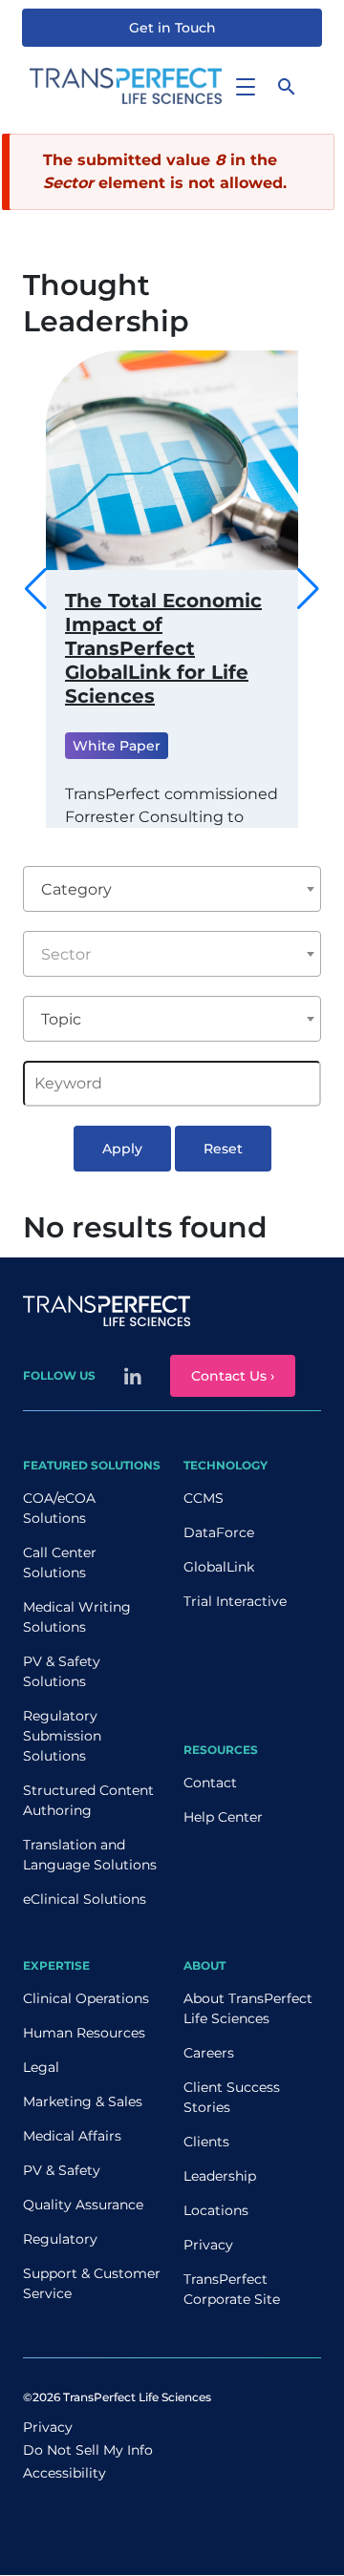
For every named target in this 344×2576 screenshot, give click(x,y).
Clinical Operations (86, 1998)
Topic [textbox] (61, 1019)
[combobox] (172, 889)
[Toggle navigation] (245, 86)
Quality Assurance (83, 2205)
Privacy (208, 2245)
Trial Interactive (235, 1601)
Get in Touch (172, 28)
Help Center (223, 1817)
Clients (206, 2142)
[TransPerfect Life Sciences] (126, 84)
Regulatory (60, 2239)
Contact (210, 1783)
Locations (216, 2210)
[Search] (287, 86)
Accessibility (64, 2473)
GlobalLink (219, 1567)
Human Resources (84, 2033)
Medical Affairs (72, 2136)
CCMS (204, 1498)
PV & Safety (62, 2170)
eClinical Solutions (85, 1899)
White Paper (117, 746)
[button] (308, 589)
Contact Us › (233, 1376)
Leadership (220, 2176)
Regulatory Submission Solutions (62, 1736)
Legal (41, 2067)
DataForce (219, 1532)
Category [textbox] (76, 889)
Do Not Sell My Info (88, 2450)
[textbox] (172, 955)
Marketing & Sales (83, 2101)
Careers (209, 2053)
